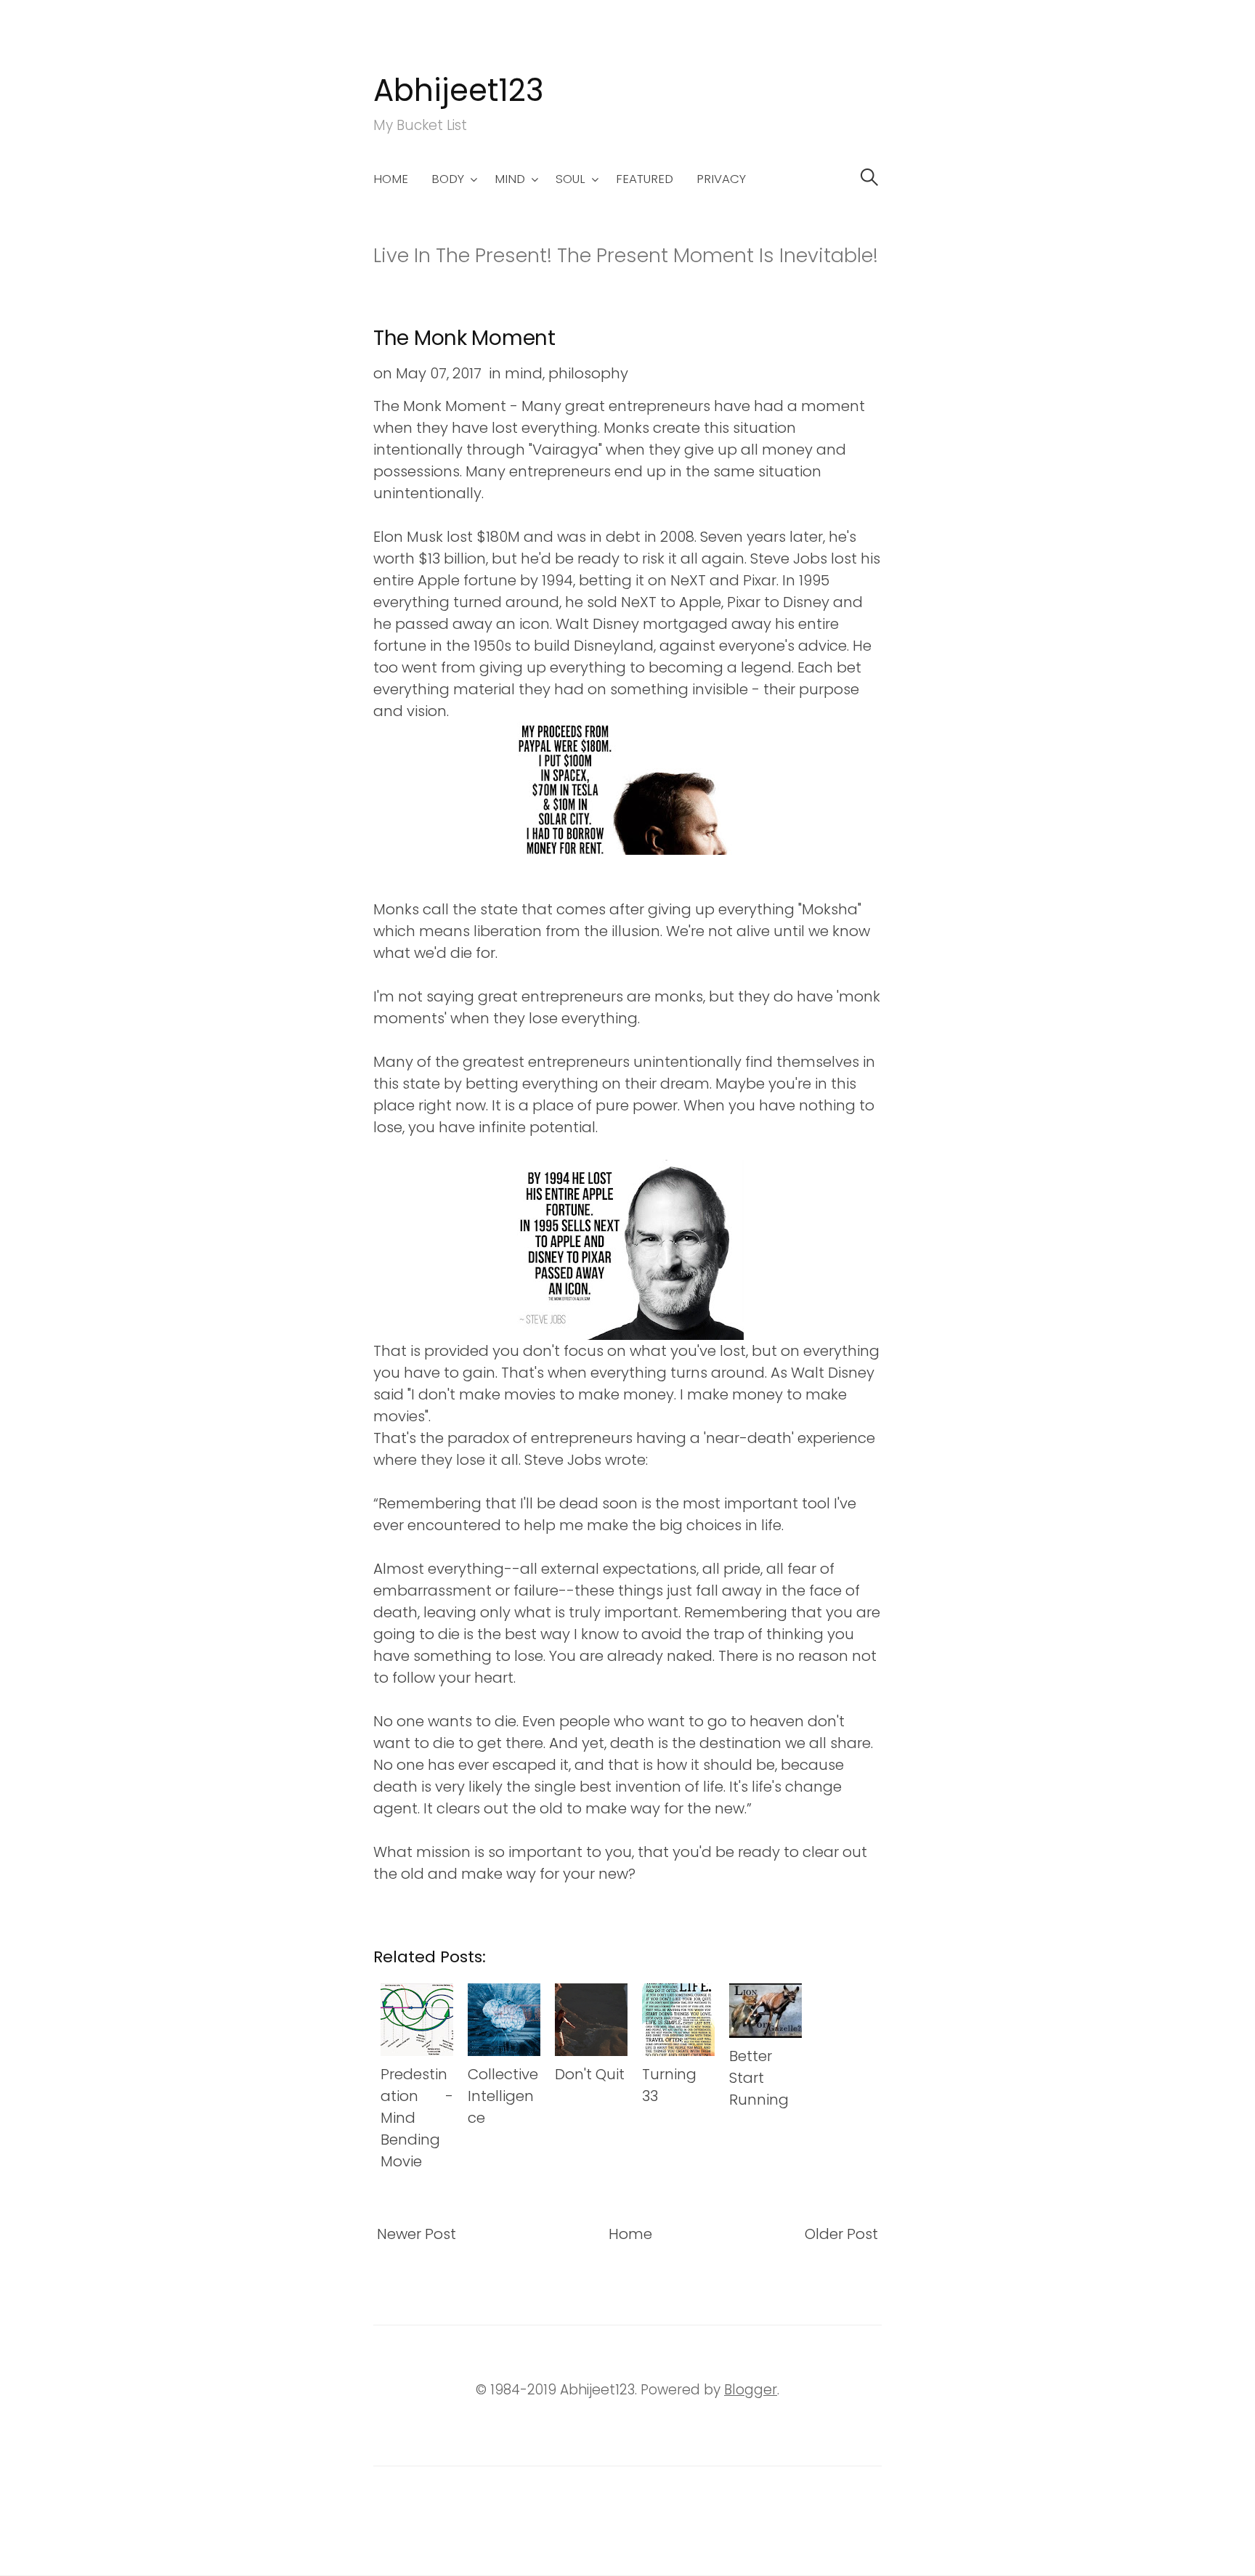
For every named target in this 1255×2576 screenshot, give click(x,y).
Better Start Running (759, 2078)
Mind (510, 179)
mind (524, 373)
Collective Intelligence (503, 2096)
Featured (645, 179)
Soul (570, 179)
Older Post (841, 2234)
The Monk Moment (464, 338)
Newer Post (417, 2234)
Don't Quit (590, 2074)
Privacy (721, 179)
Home (391, 179)
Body (448, 179)
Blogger (751, 2390)
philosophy (588, 373)
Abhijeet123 (459, 90)
